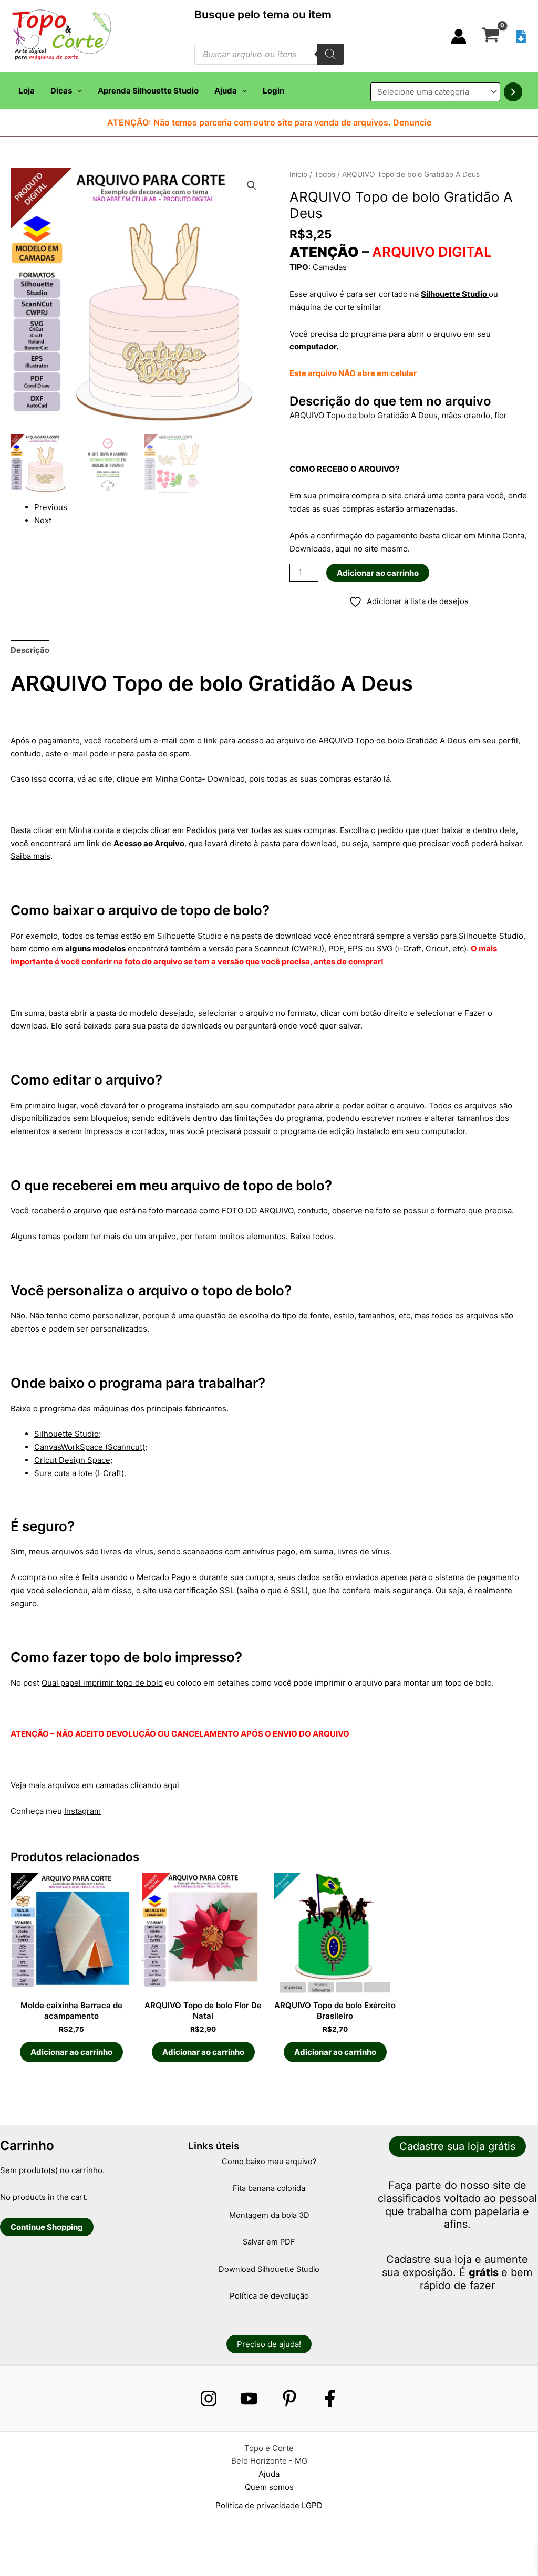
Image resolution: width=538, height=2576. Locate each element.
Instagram (82, 1811)
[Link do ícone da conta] (459, 36)
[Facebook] (330, 2398)
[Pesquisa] (330, 54)
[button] (77, 91)
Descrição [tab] (30, 650)
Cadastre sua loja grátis (457, 2146)
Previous (51, 507)
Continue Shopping (47, 2227)
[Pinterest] (289, 2398)
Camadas (330, 267)
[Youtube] (249, 2398)
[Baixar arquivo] (521, 37)
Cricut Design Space (72, 1460)
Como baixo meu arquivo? (269, 2162)
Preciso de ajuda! (269, 2344)
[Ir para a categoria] (513, 92)
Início (298, 174)
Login (273, 91)
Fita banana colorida (269, 2188)
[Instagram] (209, 2398)
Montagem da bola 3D (269, 2215)
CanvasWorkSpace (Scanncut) (90, 1447)
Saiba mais (30, 856)
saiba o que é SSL (272, 1590)
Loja (27, 91)
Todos (325, 174)
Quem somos (269, 2487)
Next (43, 520)
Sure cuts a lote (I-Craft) (79, 1473)
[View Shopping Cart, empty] (490, 36)
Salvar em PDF (269, 2242)
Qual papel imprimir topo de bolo (102, 1683)
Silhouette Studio (455, 294)
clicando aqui (155, 1785)
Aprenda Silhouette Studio (148, 91)
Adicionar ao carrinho (378, 573)
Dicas (61, 91)
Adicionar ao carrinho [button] (71, 2052)
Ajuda (226, 91)
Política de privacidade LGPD (269, 2505)
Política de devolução (269, 2296)
